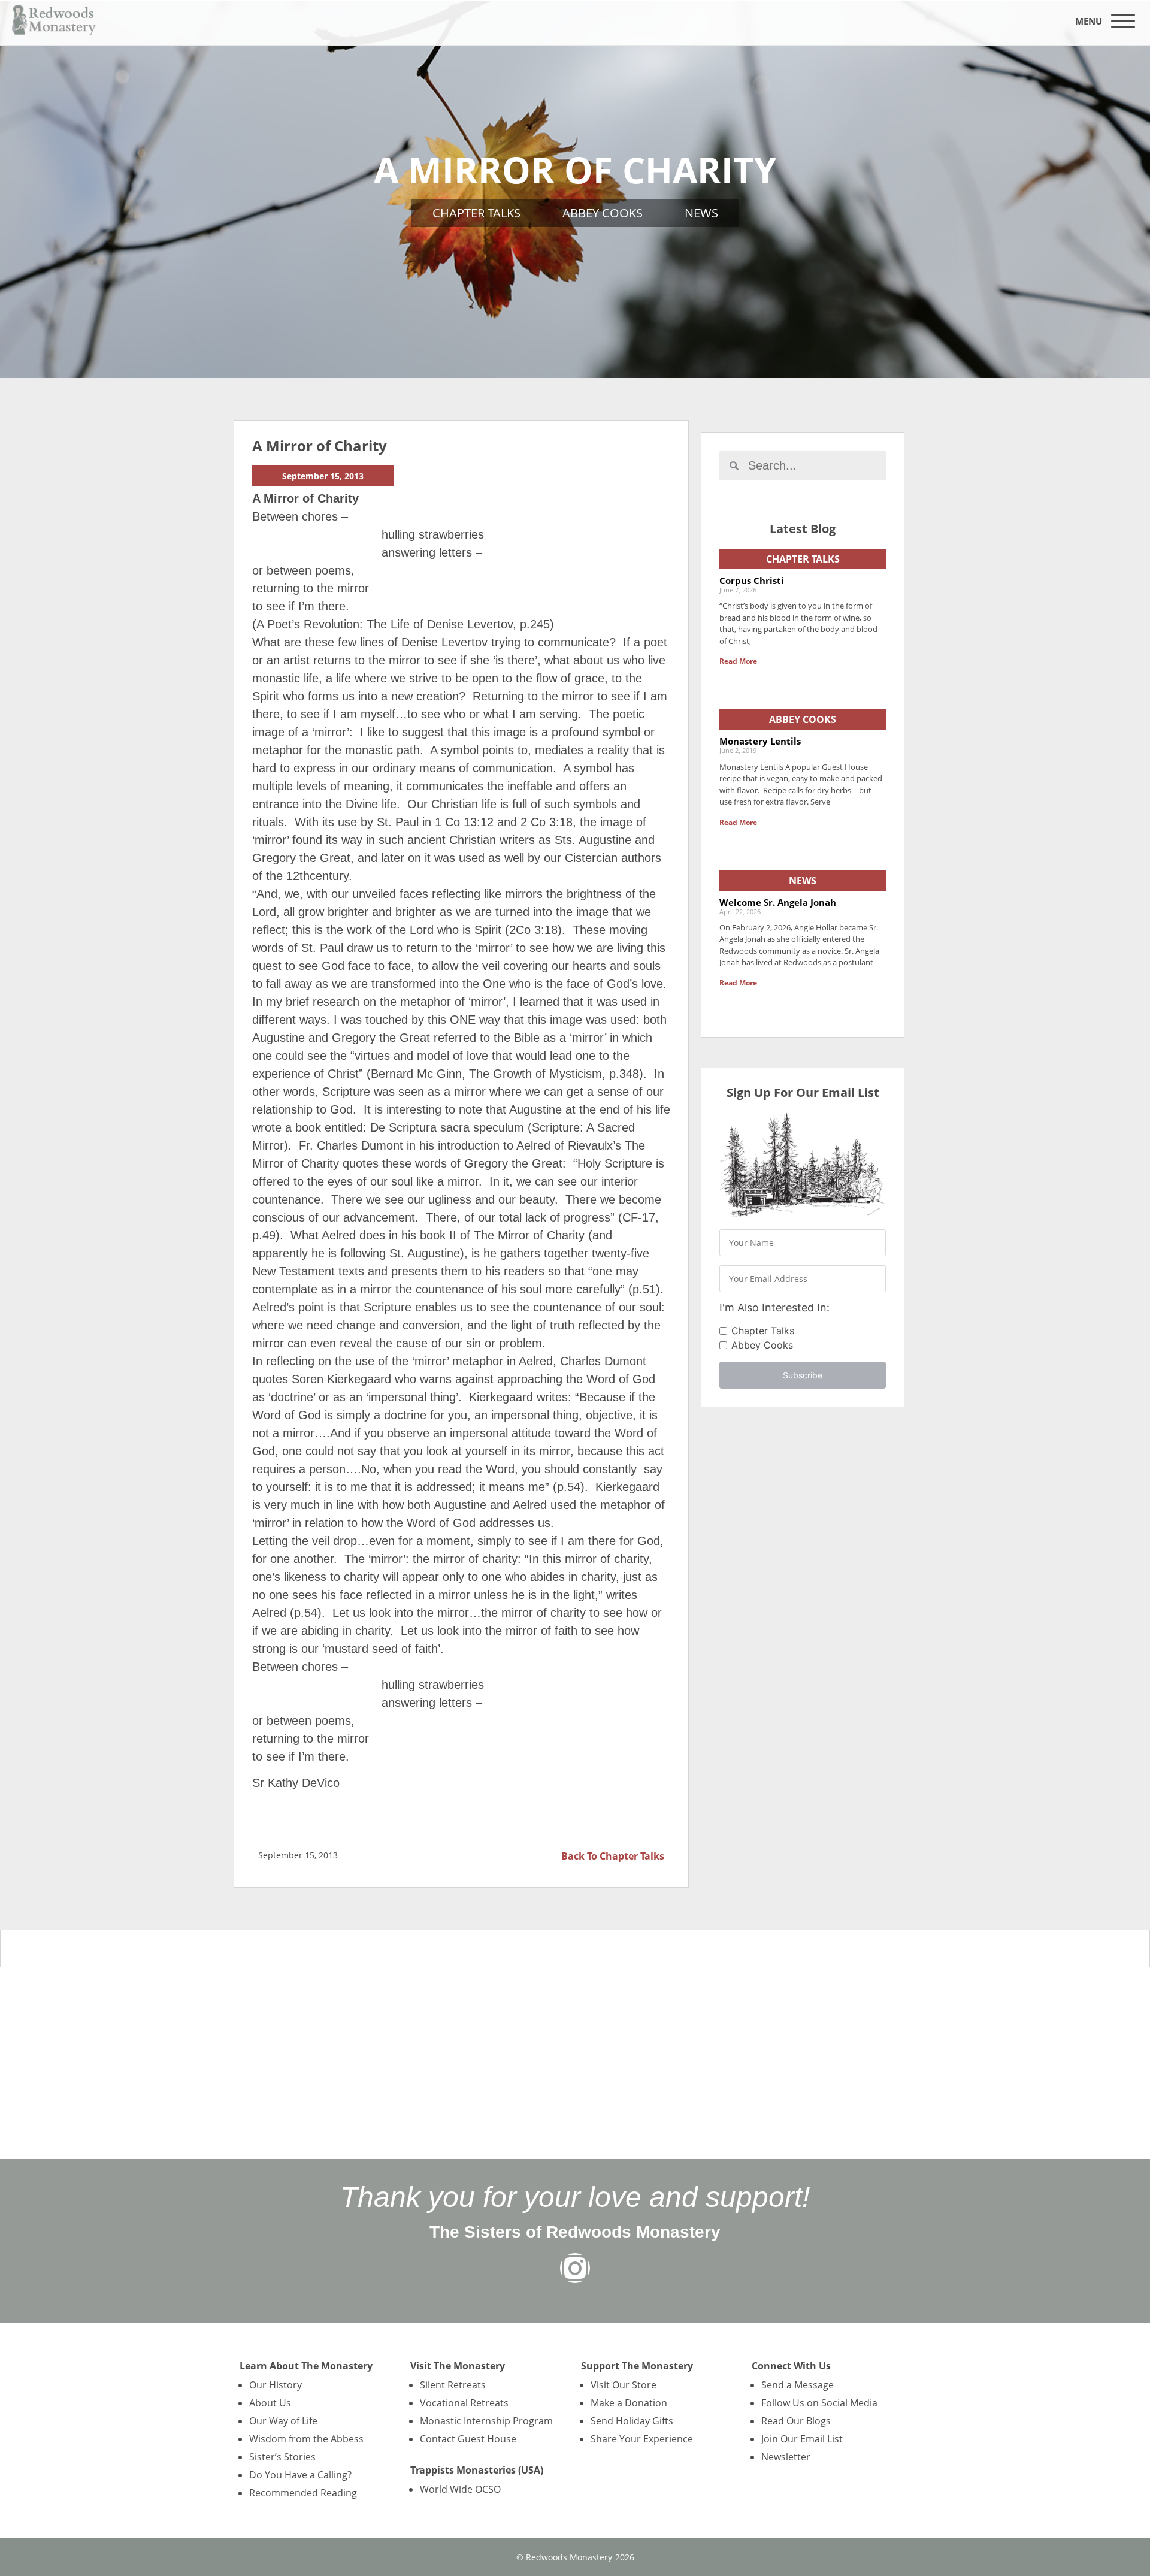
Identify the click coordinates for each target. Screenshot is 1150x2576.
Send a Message (798, 2385)
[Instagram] (575, 2268)
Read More (738, 661)
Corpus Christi (752, 580)
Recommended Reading (303, 2493)
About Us (270, 2403)
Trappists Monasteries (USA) (477, 2470)
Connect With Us (791, 2366)
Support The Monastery (637, 2366)
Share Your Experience (642, 2439)
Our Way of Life (283, 2421)
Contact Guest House (468, 2439)
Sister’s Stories (282, 2457)
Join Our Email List (802, 2439)
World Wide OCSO (460, 2489)
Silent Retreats (453, 2385)
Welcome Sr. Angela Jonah (778, 902)
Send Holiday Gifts (632, 2421)
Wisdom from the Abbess (306, 2439)
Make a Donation (629, 2403)
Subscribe (803, 1375)
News (701, 213)
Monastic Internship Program (486, 2421)
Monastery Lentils (760, 741)
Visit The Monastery (458, 2366)
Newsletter (786, 2457)
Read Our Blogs (796, 2421)
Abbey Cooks (603, 213)
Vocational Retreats (464, 2403)
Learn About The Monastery (306, 2366)
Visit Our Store (624, 2385)
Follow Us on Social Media (819, 2403)
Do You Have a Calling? (300, 2475)
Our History (276, 2385)
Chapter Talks (476, 213)
